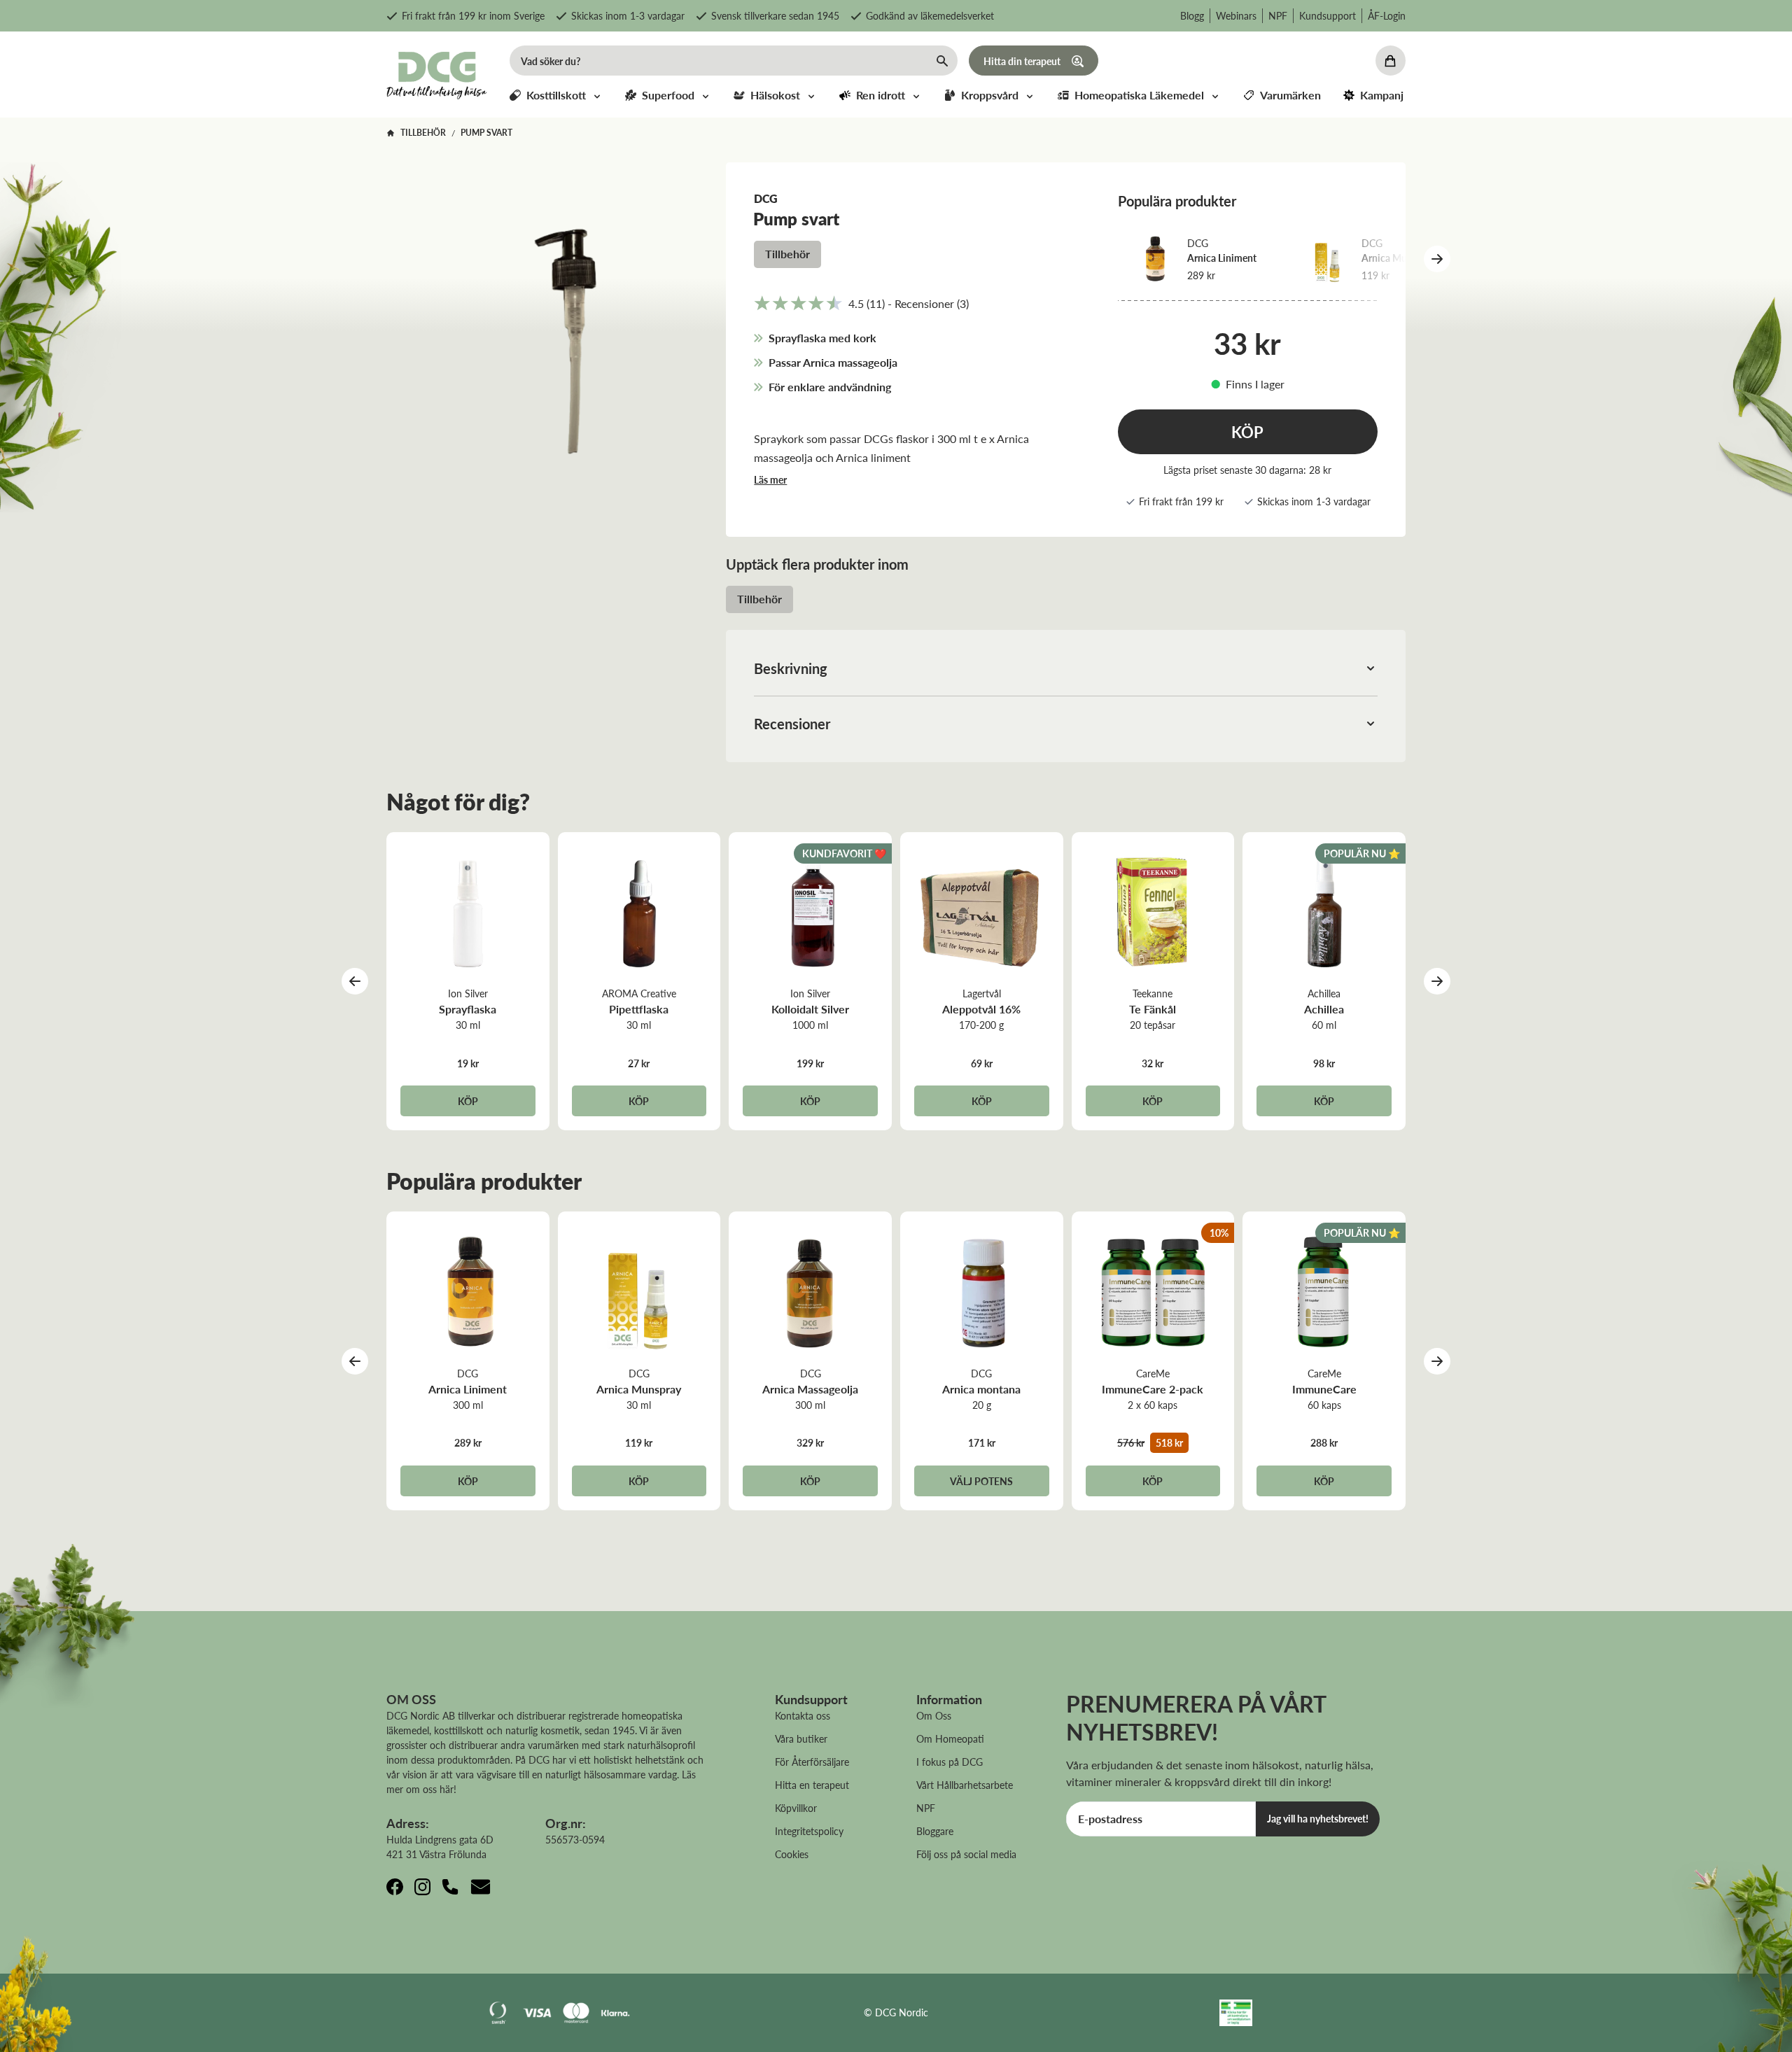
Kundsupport (1328, 15)
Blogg (1192, 15)
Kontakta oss (803, 1715)
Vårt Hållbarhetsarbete (965, 1785)
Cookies (792, 1854)
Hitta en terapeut (812, 1785)
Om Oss (934, 1715)
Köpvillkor (796, 1808)
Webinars (1236, 15)
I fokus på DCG (950, 1762)
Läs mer (770, 479)
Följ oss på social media (966, 1854)
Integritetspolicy (809, 1831)
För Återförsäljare (812, 1762)
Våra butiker (801, 1738)
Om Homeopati (950, 1738)
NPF (1278, 15)
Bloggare (935, 1831)
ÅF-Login (1387, 15)
